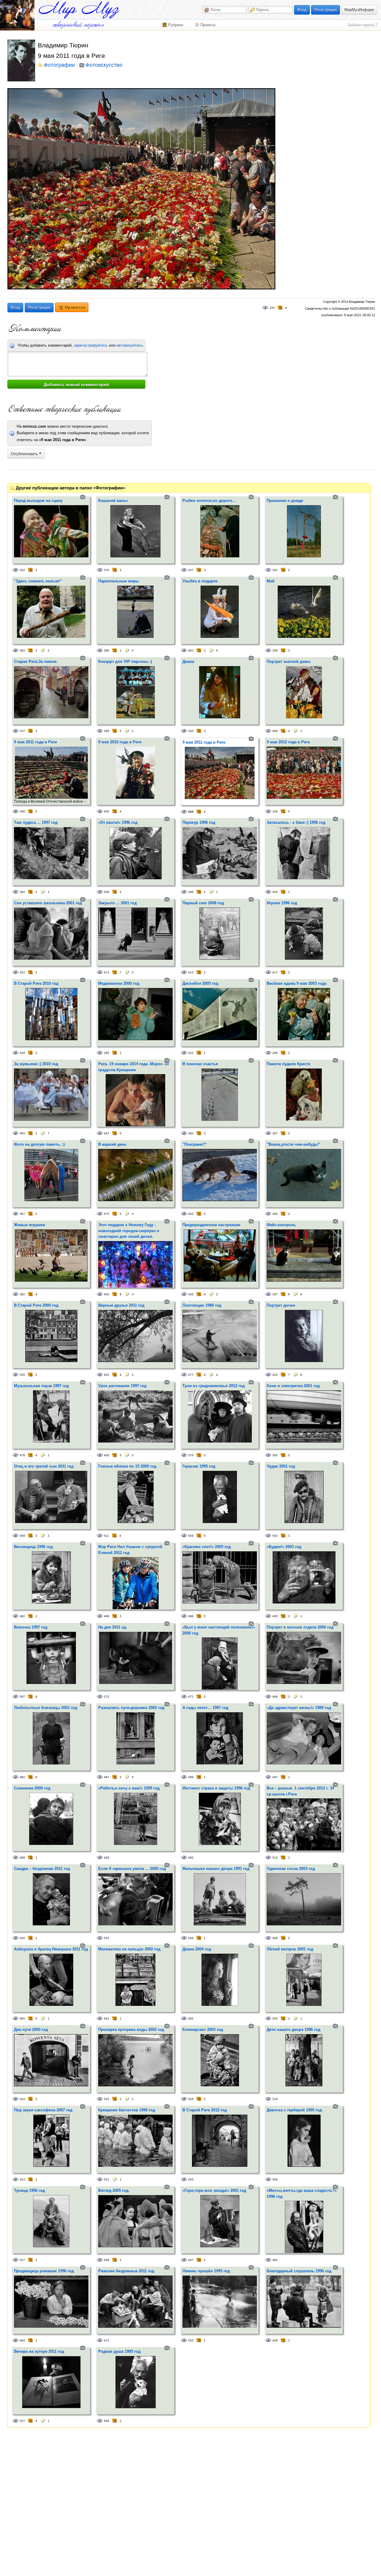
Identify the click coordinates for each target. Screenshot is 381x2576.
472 (107, 2340)
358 (275, 650)
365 (275, 1455)
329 (275, 811)
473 (107, 972)
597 (22, 1697)
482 (22, 1616)
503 (275, 1536)
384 (275, 1214)
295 (107, 1053)
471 (191, 1697)
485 (22, 2019)
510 (107, 2099)
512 (275, 1858)
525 (107, 1938)
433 (275, 1375)
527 (22, 2260)
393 (22, 650)
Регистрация (325, 10)
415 (191, 972)
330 (191, 731)
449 (107, 1858)
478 (22, 1455)
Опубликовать (25, 454)
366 (191, 892)
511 (106, 1536)
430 (22, 1938)
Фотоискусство (104, 65)
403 (107, 1375)
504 (191, 1536)
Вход (302, 10)
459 (107, 2260)
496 (107, 1616)
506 (275, 2179)
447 (107, 1133)
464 (22, 2340)
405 (107, 811)
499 (191, 1777)
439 (22, 1053)
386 (107, 650)
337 (191, 570)
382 (22, 892)
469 (275, 1938)
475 (107, 1214)
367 (275, 1133)
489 (275, 1697)
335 (272, 308)
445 (275, 892)
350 (22, 1375)
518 (275, 2099)
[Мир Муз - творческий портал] (79, 10)
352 (22, 570)
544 (191, 1938)
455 (191, 2179)
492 (191, 1858)
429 (275, 2340)
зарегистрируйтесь (91, 345)
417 (275, 972)
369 (107, 731)
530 (275, 2019)
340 (22, 811)
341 (275, 570)
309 (107, 892)
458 (22, 1536)
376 (191, 1455)
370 (107, 570)
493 (22, 1133)
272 (107, 1697)
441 (107, 2019)
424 (22, 2099)
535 (191, 2340)
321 (191, 1053)
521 (107, 2179)
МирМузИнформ (359, 10)
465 (275, 1616)
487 (107, 1777)
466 (275, 731)
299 (275, 1053)
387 (22, 1214)
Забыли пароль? (362, 25)
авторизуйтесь (130, 345)
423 (22, 2179)
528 (191, 2099)
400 (107, 1455)
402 (191, 1214)
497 (275, 1777)
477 (191, 1375)
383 (191, 1133)
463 (191, 650)
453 (22, 972)
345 (191, 1294)
